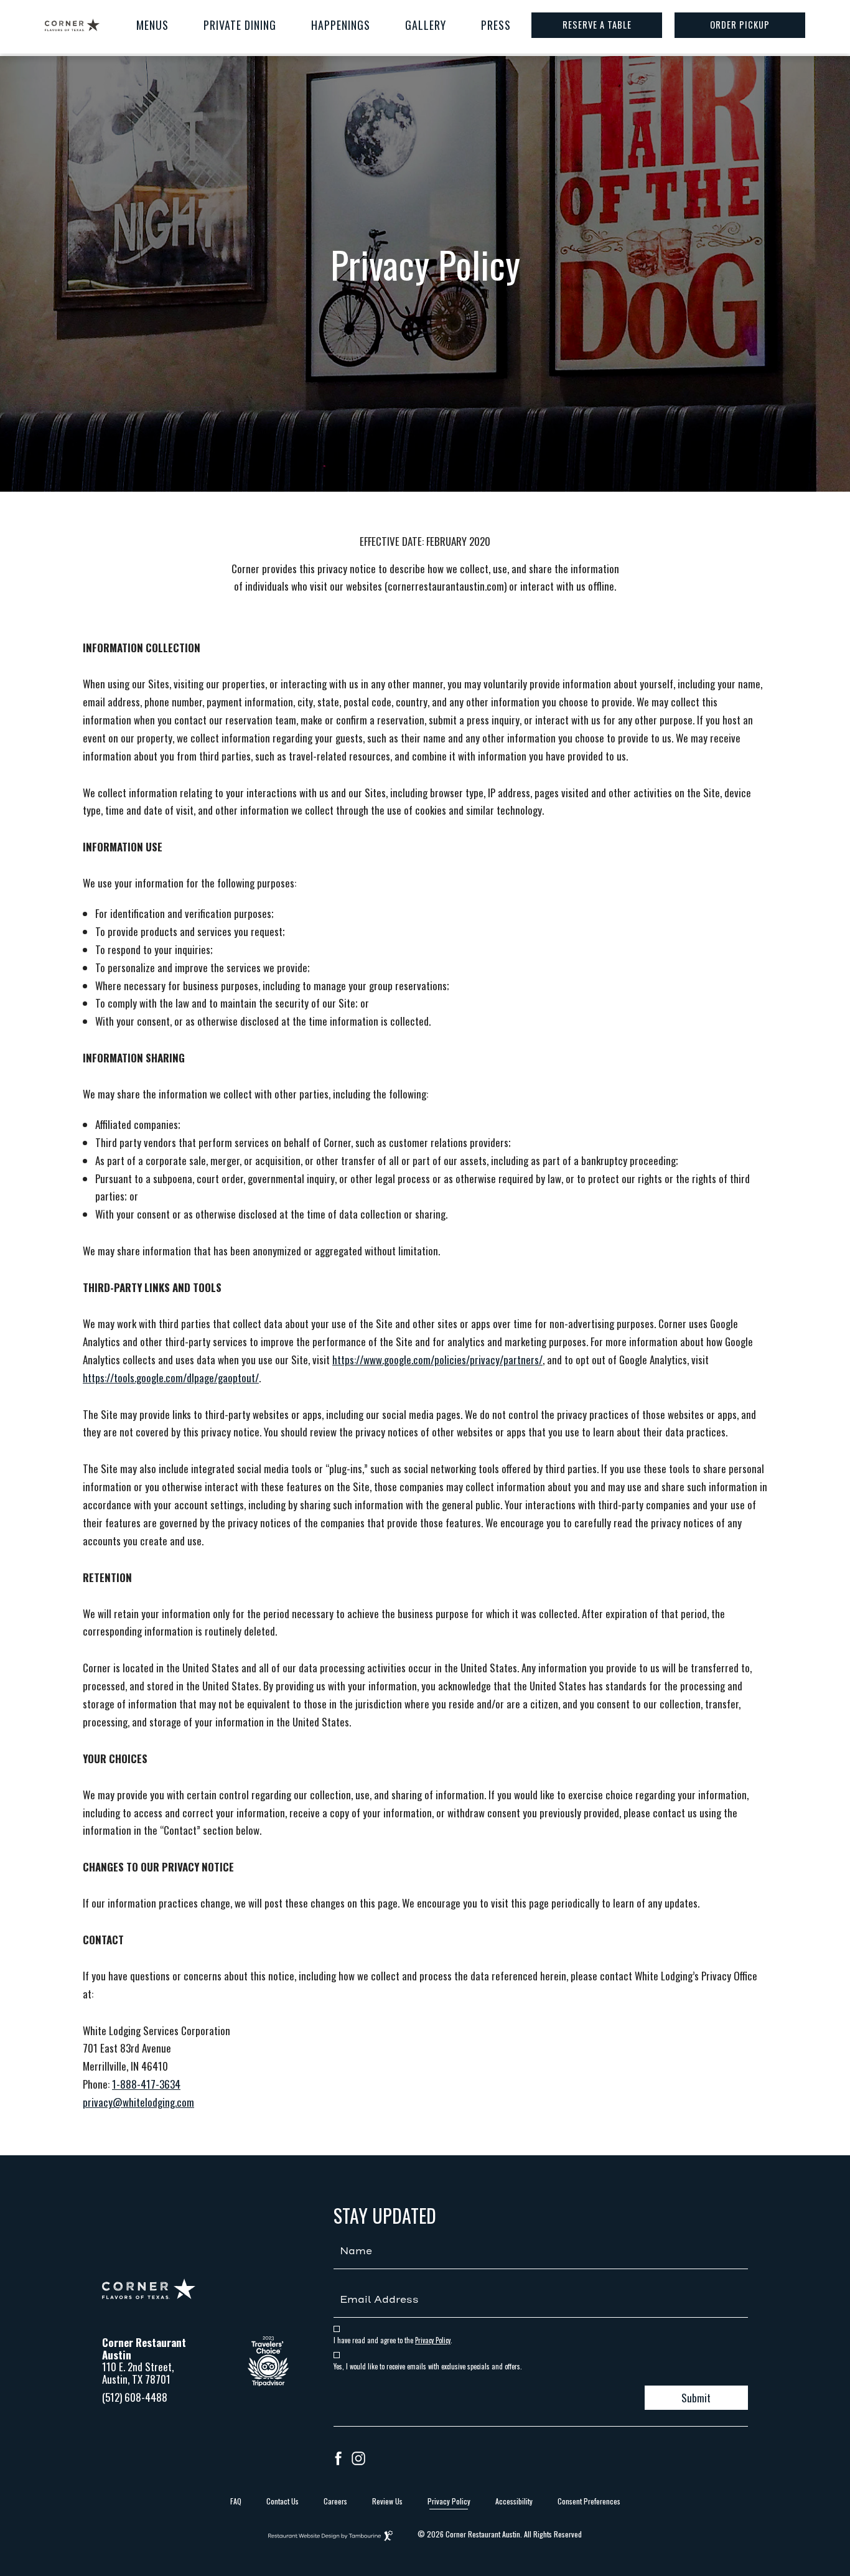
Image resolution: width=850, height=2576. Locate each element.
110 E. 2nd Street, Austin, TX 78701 (138, 2373)
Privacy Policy (433, 2340)
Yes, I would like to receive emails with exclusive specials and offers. (428, 2367)
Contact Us (283, 2501)
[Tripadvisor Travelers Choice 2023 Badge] (268, 2382)
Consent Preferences (589, 2501)
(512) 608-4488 (135, 2397)
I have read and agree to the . (393, 2340)
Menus (152, 25)
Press (496, 25)
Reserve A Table (597, 25)
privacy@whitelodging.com (138, 2102)
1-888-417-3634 (146, 2084)
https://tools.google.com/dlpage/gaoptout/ (171, 1378)
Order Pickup (740, 25)
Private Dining (240, 25)
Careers (335, 2501)
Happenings (341, 25)
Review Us (387, 2501)
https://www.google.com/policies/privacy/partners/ (437, 1360)
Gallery (426, 25)
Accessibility (514, 2501)
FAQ (236, 2501)
